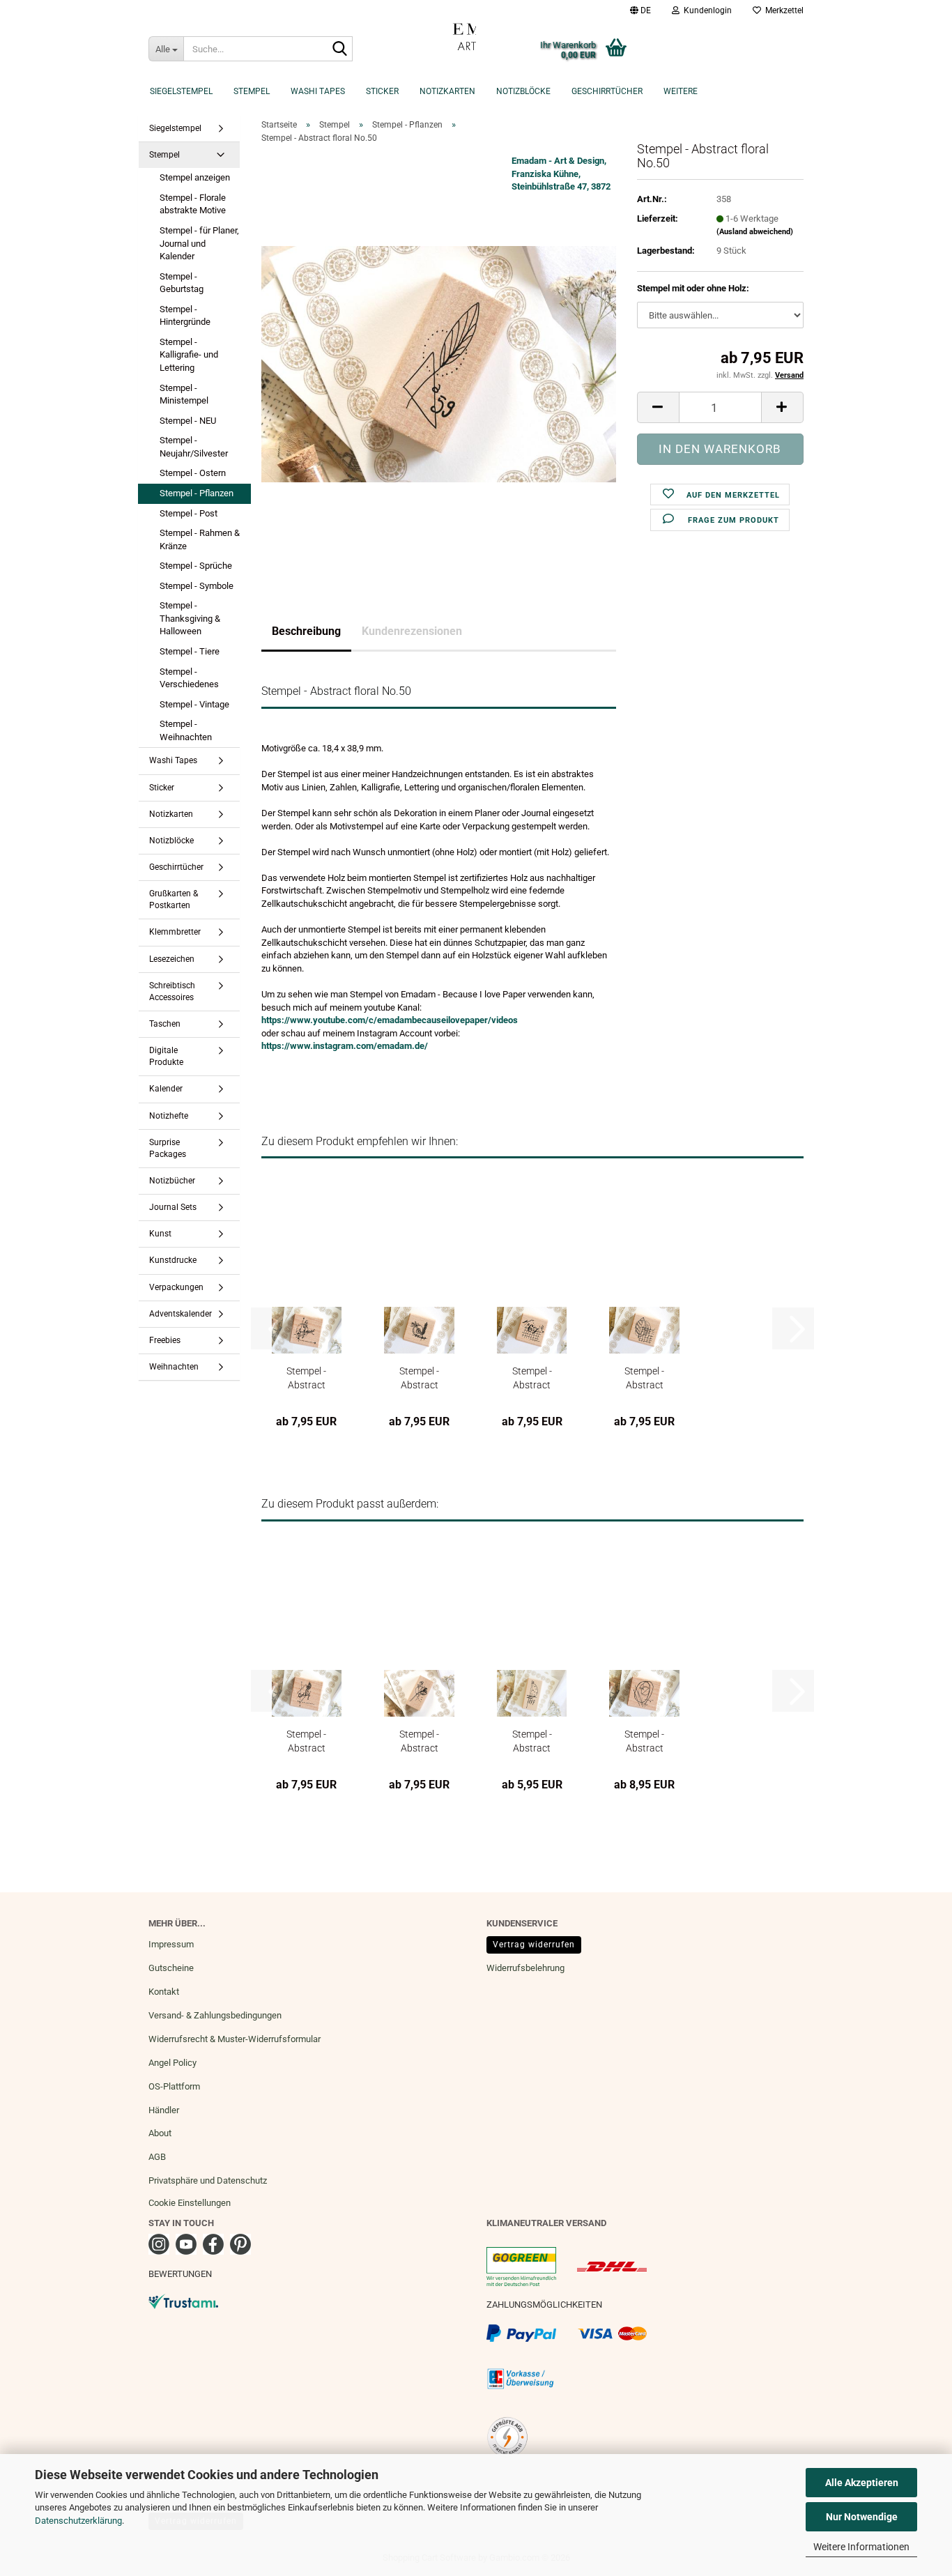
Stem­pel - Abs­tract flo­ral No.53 (532, 1378)
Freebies (165, 1340)
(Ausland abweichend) (755, 232)
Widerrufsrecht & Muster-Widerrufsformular (235, 2039)
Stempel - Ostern (193, 473)
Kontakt (164, 1992)
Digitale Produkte (166, 1056)
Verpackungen (176, 1287)
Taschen (165, 1024)
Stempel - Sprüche (196, 566)
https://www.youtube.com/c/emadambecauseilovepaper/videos (390, 1020)
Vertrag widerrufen (534, 1945)
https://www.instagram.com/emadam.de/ (345, 1046)
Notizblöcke (523, 91)
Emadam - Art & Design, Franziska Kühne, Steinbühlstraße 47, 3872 (561, 174)
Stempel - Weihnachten (186, 730)
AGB (157, 2157)
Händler (164, 2110)
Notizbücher (172, 1181)
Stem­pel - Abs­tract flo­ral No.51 (306, 1378)
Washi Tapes (318, 91)
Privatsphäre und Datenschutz (208, 2180)
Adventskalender (181, 1314)
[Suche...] (339, 49)
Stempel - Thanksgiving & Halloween (190, 618)
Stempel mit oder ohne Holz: (693, 288)
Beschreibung (306, 631)
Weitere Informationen (861, 2547)
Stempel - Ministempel (184, 394)
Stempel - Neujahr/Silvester (194, 447)
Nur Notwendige (862, 2517)
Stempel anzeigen (195, 177)
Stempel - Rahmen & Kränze (200, 539)
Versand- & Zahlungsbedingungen (215, 2015)
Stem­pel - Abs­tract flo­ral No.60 (532, 1741)
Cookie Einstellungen (190, 2203)
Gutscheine (171, 1968)
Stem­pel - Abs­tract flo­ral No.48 (419, 1741)
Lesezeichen (172, 959)
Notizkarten (447, 91)
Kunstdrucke (173, 1260)
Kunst (160, 1234)
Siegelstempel (181, 91)
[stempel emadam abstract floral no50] (439, 363)
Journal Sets (173, 1207)
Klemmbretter (175, 932)
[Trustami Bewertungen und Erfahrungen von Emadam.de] (183, 2300)
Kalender (166, 1089)
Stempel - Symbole (197, 586)
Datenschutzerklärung (78, 2521)
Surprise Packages (168, 1148)
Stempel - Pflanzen (197, 493)
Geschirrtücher (607, 91)
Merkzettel (782, 10)
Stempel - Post (189, 513)
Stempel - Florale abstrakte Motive (193, 204)
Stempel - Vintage (194, 704)
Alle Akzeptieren (862, 2483)
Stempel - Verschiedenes (189, 678)
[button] (640, 10)
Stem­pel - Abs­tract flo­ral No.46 (306, 1741)
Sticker (382, 91)
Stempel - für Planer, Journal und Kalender (199, 243)
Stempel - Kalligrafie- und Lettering (189, 355)
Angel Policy (172, 2063)
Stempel (252, 91)
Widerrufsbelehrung (525, 1968)
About (160, 2133)
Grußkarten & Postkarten (174, 899)
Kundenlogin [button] (706, 10)
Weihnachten (174, 1367)
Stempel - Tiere (190, 651)
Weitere (681, 91)
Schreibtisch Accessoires (172, 991)
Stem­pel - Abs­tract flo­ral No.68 (644, 1741)
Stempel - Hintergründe (185, 316)
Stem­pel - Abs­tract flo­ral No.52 (419, 1378)
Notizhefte (169, 1116)
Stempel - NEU (188, 421)
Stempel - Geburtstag (182, 283)
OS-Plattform (174, 2086)
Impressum (171, 1944)
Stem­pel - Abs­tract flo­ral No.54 (644, 1378)
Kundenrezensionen (412, 631)
